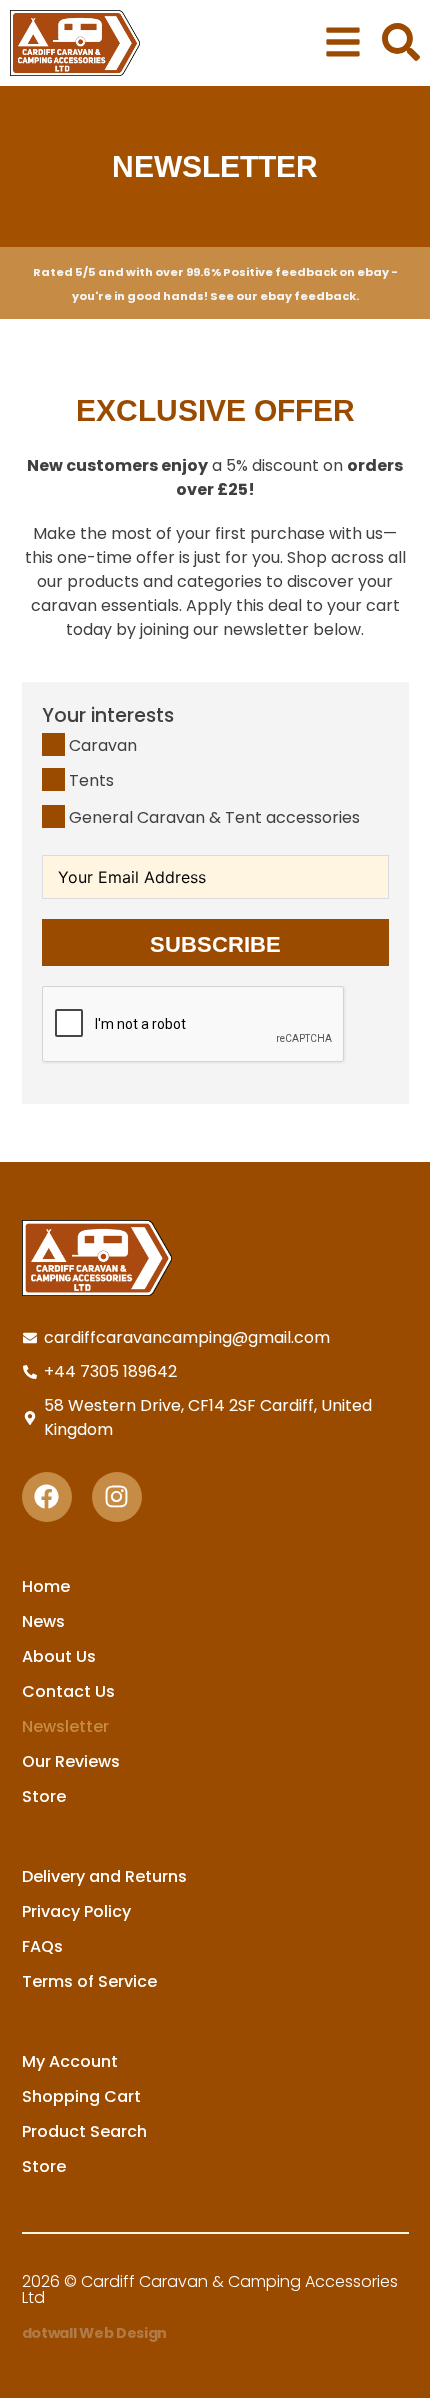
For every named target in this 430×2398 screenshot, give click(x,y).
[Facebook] (47, 1497)
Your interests (108, 715)
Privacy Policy (76, 1911)
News (43, 1621)
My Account (70, 2061)
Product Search (84, 2131)
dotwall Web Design (95, 2333)
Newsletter (65, 1726)
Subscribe (215, 944)
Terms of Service (89, 1981)
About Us (59, 1656)
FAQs (42, 1946)
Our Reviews (71, 1761)
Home (46, 1586)
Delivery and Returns (104, 1876)
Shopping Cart (81, 2096)
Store (44, 1796)
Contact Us (68, 1691)
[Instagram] (117, 1497)
